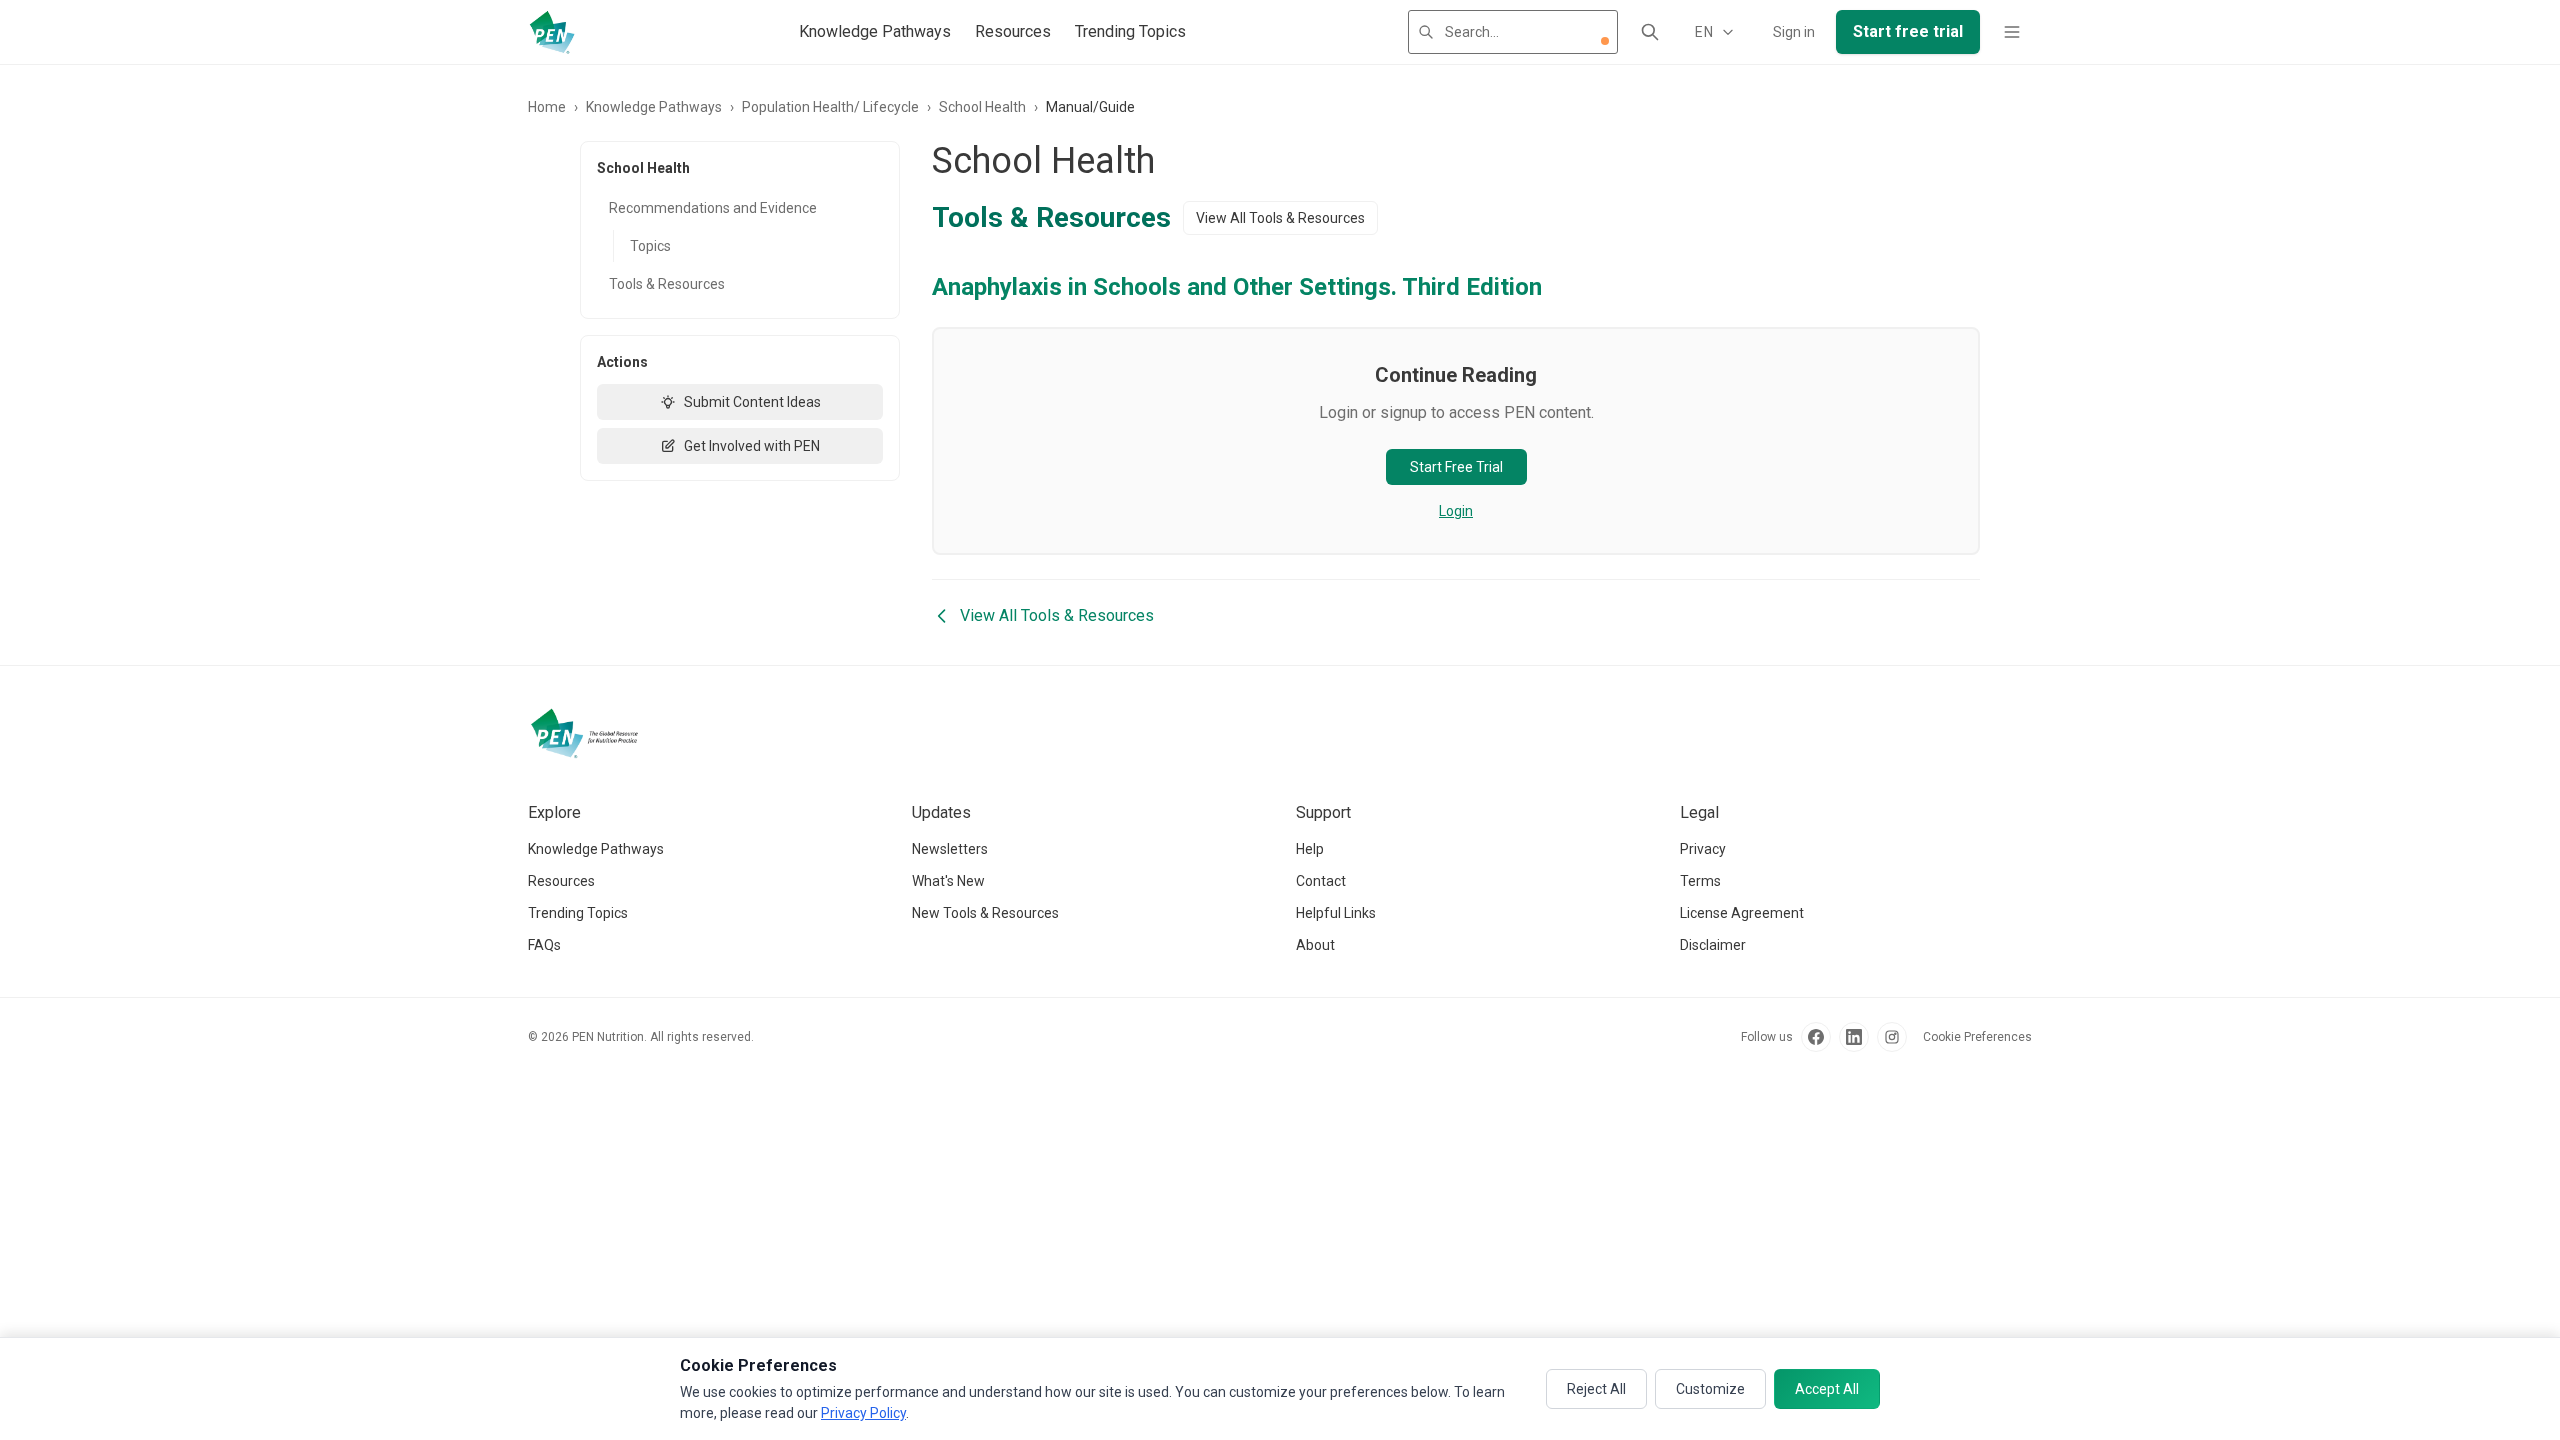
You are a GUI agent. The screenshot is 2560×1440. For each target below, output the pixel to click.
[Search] (1650, 32)
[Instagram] (1892, 1037)
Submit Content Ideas (752, 402)
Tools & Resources (667, 284)
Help (1310, 849)
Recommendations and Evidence (713, 208)
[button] (1605, 41)
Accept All (1827, 1389)
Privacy (1703, 849)
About (1315, 945)
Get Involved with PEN (752, 446)
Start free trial (1908, 31)
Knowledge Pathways (875, 31)
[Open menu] (2012, 32)
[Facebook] (1816, 1037)
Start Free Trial (1456, 467)
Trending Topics (1130, 31)
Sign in (1794, 32)
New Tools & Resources (985, 913)
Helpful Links (1336, 913)
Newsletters (950, 849)
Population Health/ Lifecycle (830, 107)
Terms (1700, 881)
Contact (1321, 881)
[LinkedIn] (1854, 1037)
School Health (982, 107)
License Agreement (1742, 913)
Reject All (1596, 1389)
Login (1456, 511)
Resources (1013, 31)
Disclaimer (1713, 945)
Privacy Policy (863, 1413)
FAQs (544, 945)
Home (547, 107)
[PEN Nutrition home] (552, 32)
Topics (650, 246)
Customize (1710, 1389)
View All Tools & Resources (1280, 218)
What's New (948, 881)
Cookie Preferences (1977, 1037)
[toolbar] (1605, 41)
